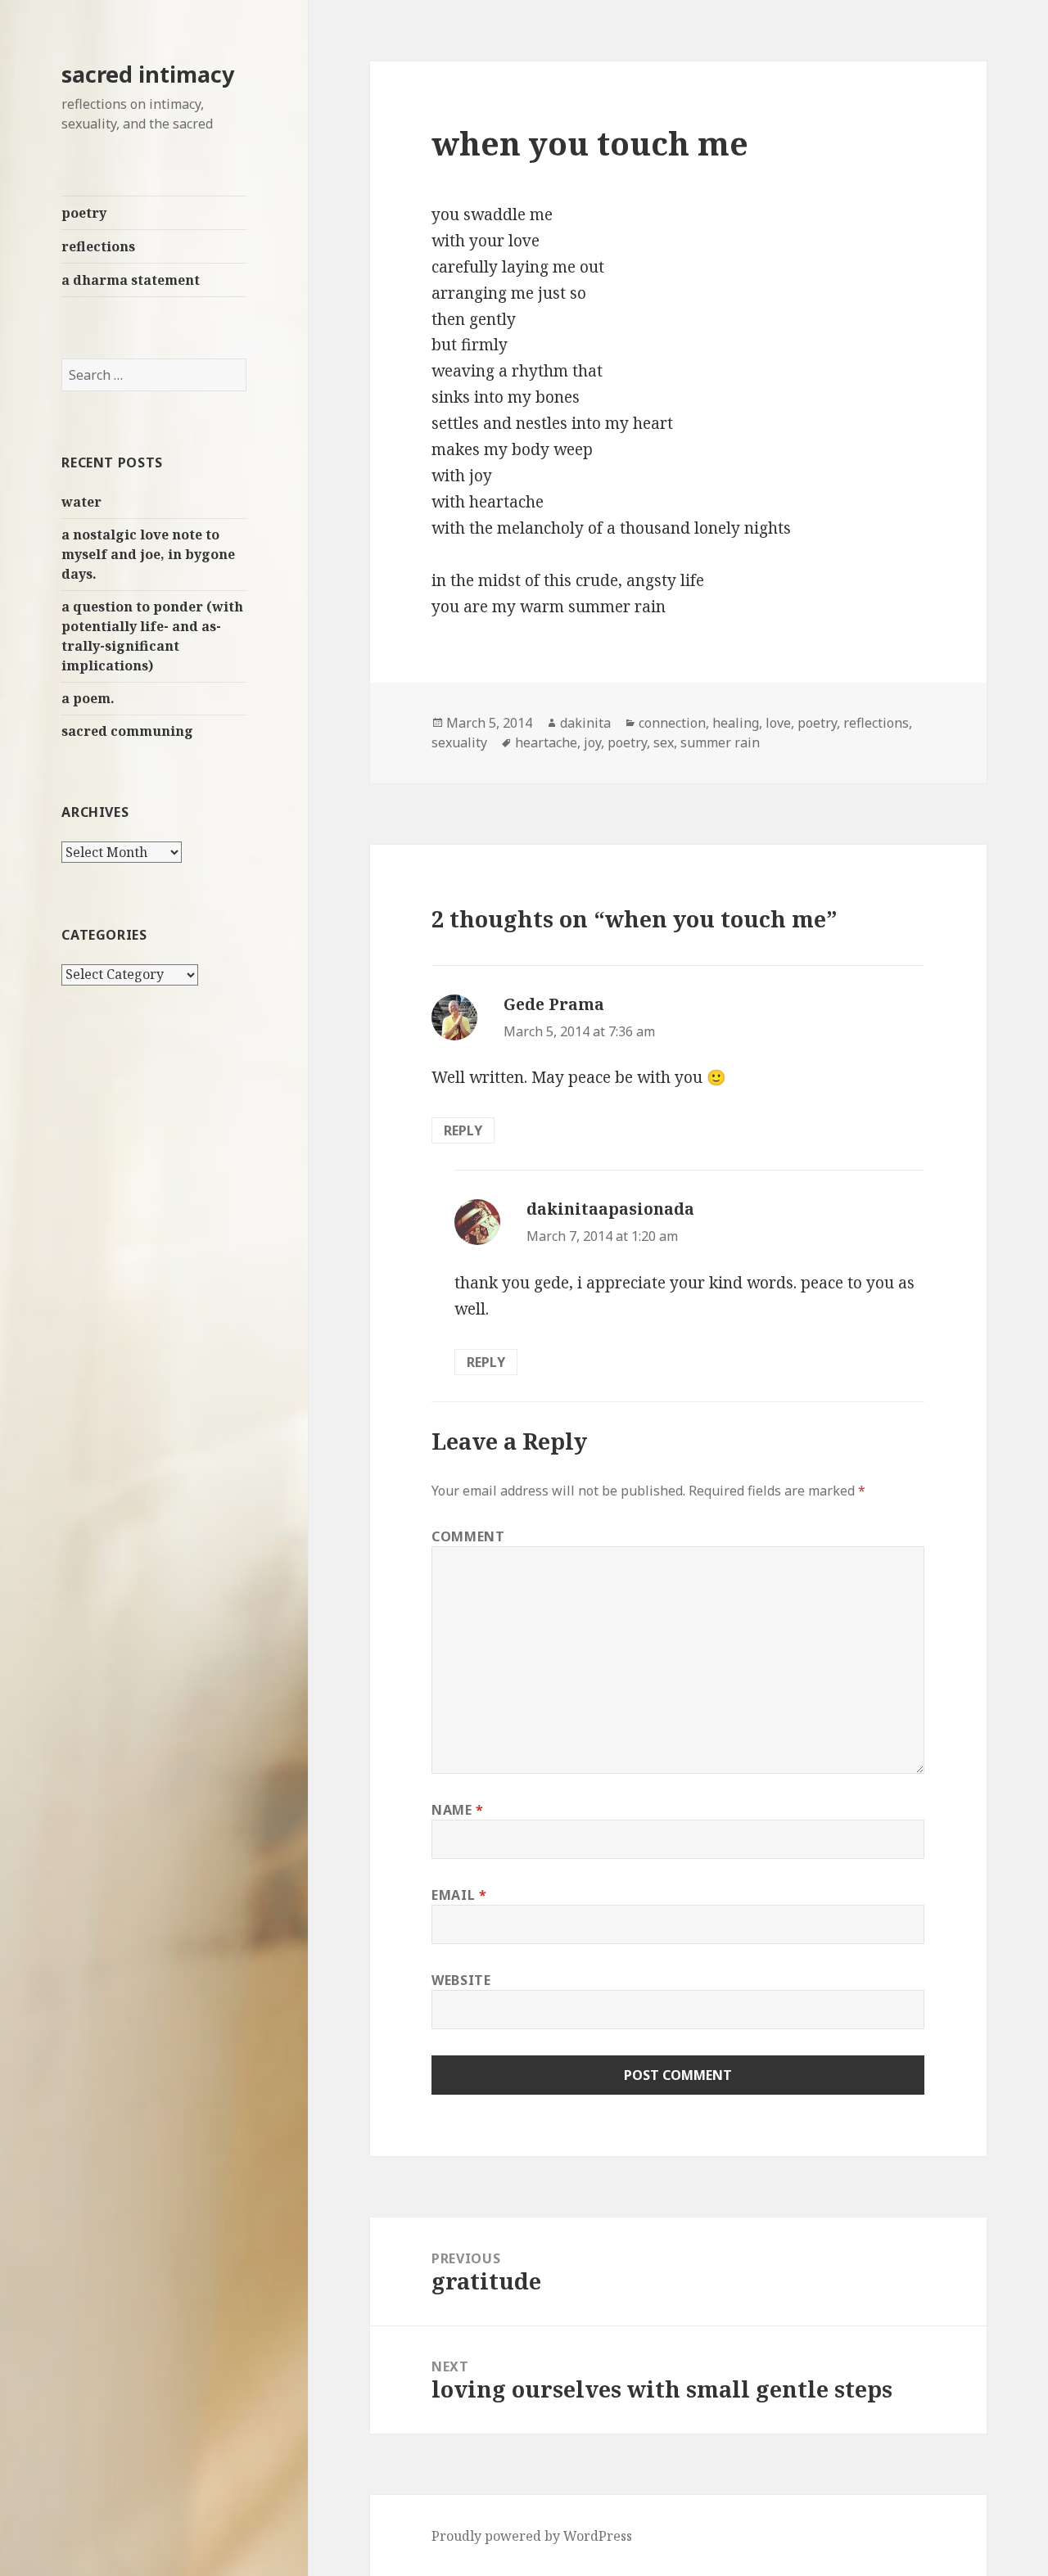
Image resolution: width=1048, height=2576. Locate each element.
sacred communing (127, 731)
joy (592, 742)
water (81, 502)
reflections (98, 246)
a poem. (88, 698)
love (778, 723)
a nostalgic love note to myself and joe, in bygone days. (148, 554)
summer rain (720, 742)
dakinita (585, 723)
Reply (463, 1130)
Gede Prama (554, 1004)
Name (458, 1810)
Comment (468, 1536)
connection (672, 723)
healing (736, 723)
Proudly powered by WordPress (532, 2536)
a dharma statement (131, 280)
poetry (84, 213)
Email (459, 1895)
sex (664, 742)
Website (461, 1980)
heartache (546, 742)
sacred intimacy (148, 74)
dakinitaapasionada (610, 1209)
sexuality (459, 742)
